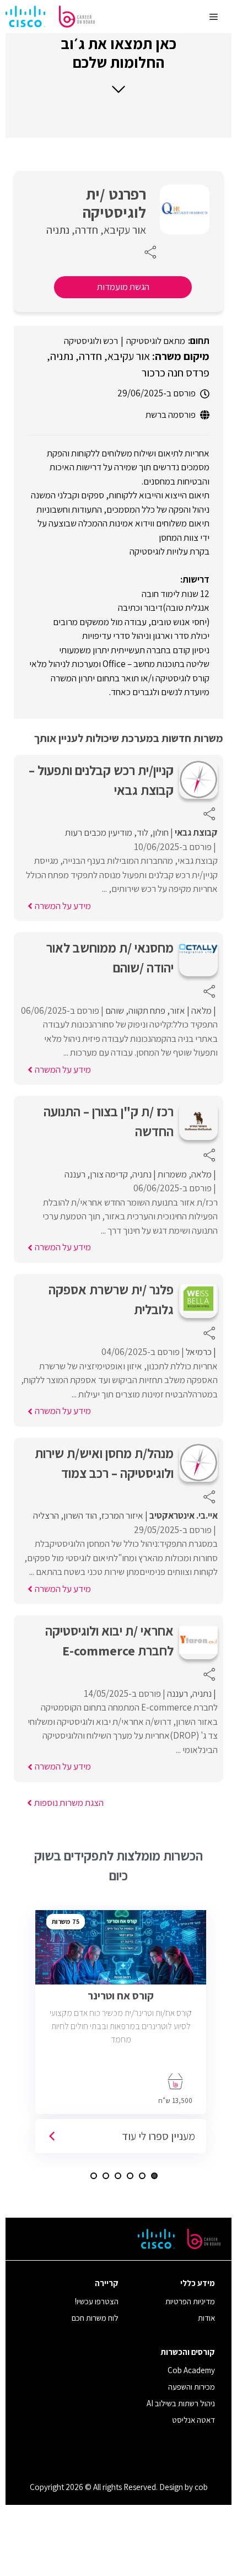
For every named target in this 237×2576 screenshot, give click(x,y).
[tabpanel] (124, 2036)
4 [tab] (118, 2176)
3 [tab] (130, 2176)
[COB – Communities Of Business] (50, 17)
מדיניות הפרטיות (190, 2301)
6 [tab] (94, 2176)
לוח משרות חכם (95, 2318)
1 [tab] (154, 2176)
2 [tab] (142, 2176)
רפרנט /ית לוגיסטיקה (114, 203)
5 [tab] (106, 2176)
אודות (206, 2318)
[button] (118, 64)
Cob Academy (191, 2370)
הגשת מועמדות (123, 287)
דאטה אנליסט (193, 2420)
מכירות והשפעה (192, 2387)
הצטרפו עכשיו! (97, 2301)
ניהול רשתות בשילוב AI (181, 2403)
